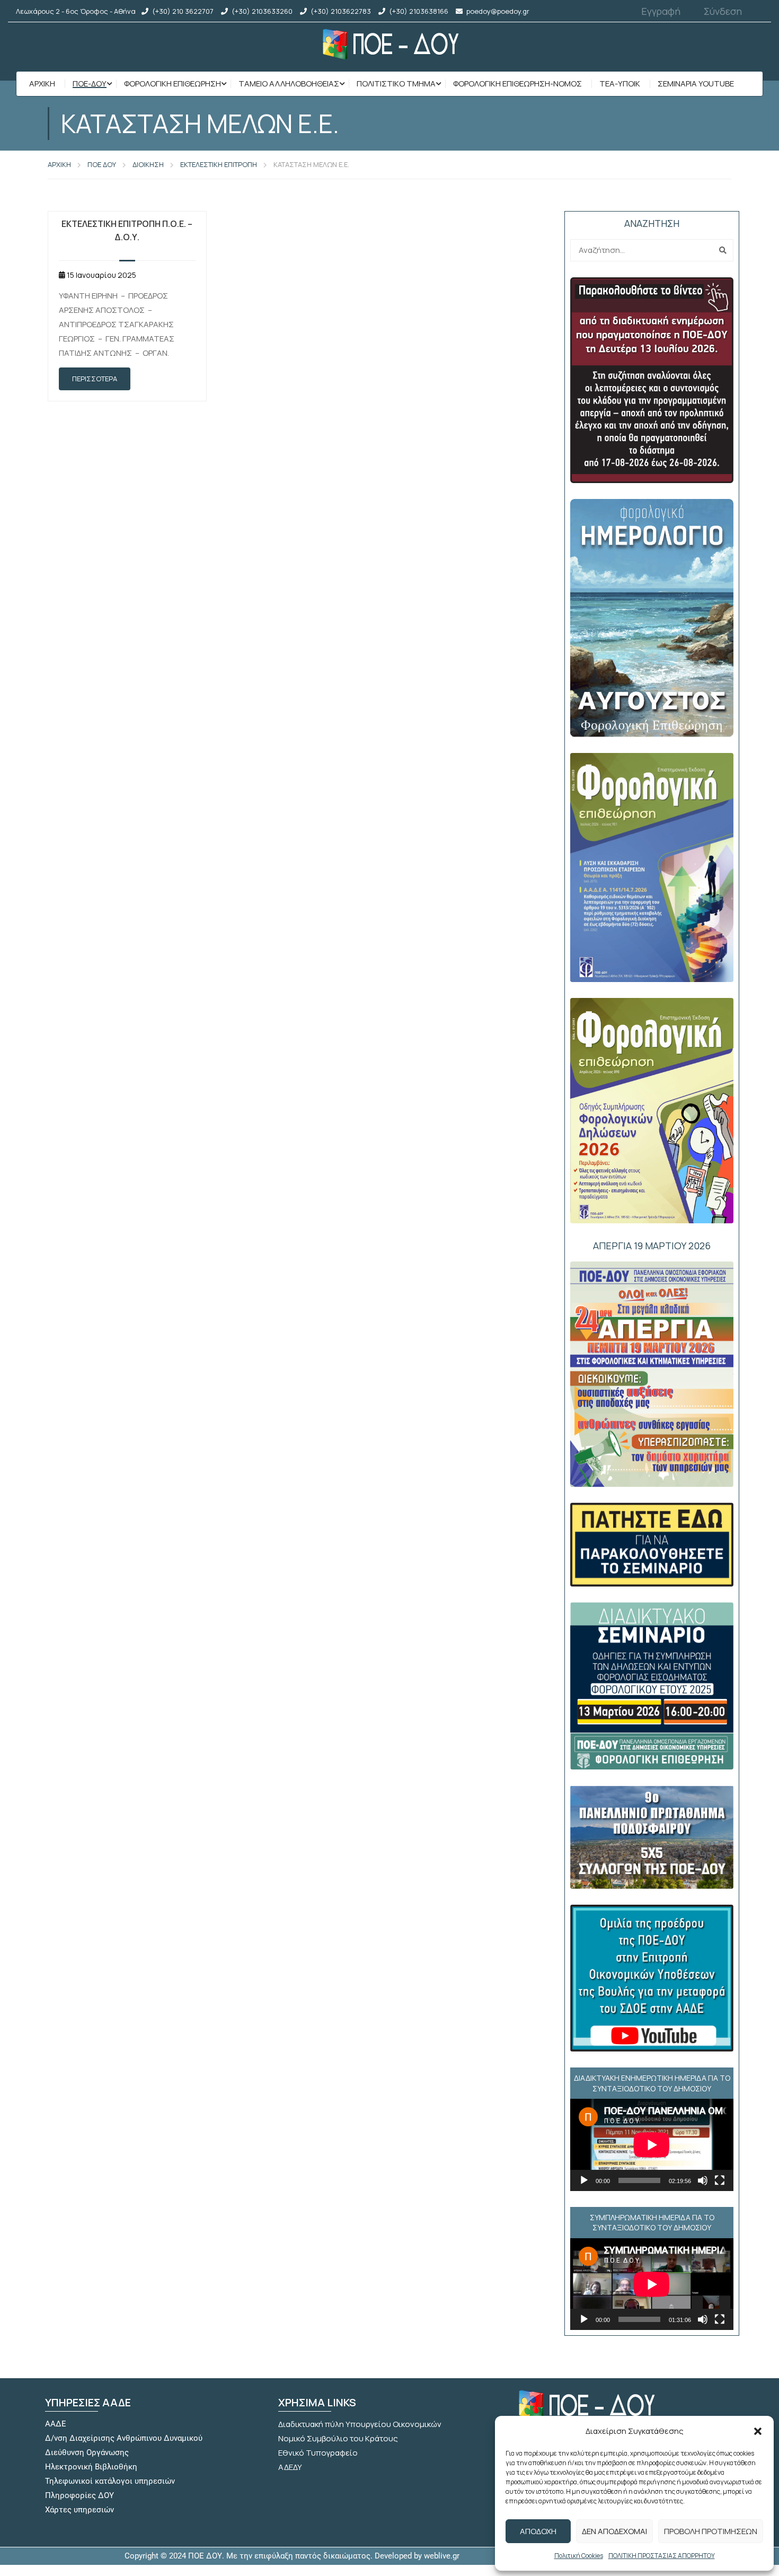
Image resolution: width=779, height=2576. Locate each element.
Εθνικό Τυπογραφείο (318, 2453)
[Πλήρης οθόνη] (720, 2180)
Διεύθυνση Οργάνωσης (87, 2452)
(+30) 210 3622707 (183, 11)
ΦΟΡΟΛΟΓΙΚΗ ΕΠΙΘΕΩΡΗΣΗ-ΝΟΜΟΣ (517, 84)
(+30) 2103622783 (341, 11)
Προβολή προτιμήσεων (711, 2531)
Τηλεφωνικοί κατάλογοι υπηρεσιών (110, 2481)
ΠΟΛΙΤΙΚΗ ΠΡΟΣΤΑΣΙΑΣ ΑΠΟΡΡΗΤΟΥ (662, 2556)
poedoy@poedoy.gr (498, 11)
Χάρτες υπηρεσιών (79, 2510)
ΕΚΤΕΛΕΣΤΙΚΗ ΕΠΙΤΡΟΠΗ (219, 164)
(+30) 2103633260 (262, 11)
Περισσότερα (95, 379)
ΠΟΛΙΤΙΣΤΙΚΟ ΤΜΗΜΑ (396, 84)
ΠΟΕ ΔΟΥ (102, 164)
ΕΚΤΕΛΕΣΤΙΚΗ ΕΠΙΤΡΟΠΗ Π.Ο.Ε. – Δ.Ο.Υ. (127, 230)
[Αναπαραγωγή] (584, 2180)
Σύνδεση (723, 11)
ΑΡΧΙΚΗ (59, 164)
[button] (758, 2431)
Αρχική (42, 84)
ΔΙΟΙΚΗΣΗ (148, 164)
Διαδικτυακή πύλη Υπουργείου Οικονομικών (360, 2424)
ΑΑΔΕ (56, 2424)
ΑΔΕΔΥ (290, 2467)
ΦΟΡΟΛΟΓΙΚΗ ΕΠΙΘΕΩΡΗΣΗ (172, 84)
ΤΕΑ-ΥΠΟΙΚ (620, 84)
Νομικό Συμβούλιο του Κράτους (338, 2438)
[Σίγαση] (703, 2180)
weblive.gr (442, 2556)
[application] (652, 2145)
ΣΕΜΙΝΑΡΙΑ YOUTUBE (696, 84)
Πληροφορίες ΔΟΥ (79, 2495)
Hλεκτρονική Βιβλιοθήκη (91, 2467)
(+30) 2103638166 (419, 11)
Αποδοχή (538, 2531)
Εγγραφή (661, 11)
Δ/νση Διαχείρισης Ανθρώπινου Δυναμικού (124, 2438)
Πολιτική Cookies (579, 2556)
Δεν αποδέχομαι (614, 2531)
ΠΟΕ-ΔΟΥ (90, 84)
